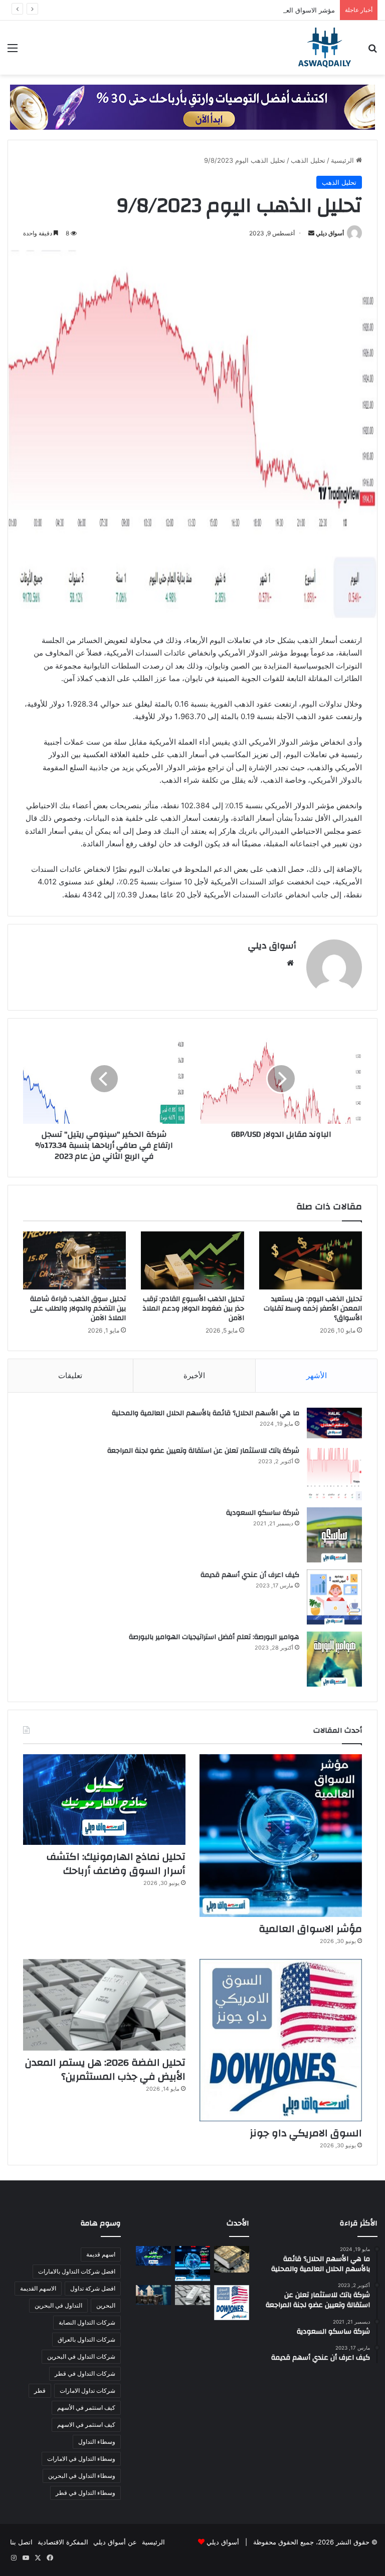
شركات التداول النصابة (87, 2322)
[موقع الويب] (290, 963)
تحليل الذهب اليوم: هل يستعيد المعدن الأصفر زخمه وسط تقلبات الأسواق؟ (313, 1309)
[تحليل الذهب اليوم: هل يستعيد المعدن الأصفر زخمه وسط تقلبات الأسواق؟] (311, 1260)
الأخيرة (194, 1375)
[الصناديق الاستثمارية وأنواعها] (232, 2259)
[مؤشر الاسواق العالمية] (281, 1835)
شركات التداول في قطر (85, 2373)
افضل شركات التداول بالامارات (77, 2271)
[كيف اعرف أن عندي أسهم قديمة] (334, 1597)
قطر (40, 2390)
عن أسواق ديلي (115, 2542)
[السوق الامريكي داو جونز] (281, 2040)
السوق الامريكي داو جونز (306, 2133)
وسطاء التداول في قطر (85, 2493)
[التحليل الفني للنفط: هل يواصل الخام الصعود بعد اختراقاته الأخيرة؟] (153, 2295)
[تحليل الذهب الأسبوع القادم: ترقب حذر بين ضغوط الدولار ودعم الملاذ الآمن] (192, 1260)
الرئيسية (343, 160)
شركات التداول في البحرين (81, 2356)
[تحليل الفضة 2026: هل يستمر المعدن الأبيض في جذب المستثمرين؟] (104, 2005)
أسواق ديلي (330, 233)
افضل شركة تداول (93, 2288)
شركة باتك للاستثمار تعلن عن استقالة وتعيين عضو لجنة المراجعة (203, 1451)
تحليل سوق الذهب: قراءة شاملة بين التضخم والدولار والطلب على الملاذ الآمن (78, 1309)
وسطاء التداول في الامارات (81, 2459)
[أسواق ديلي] (325, 48)
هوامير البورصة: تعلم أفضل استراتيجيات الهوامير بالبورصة (214, 1637)
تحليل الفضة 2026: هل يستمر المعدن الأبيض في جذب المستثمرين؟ (105, 2069)
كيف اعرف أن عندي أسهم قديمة (250, 1575)
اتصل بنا (21, 2542)
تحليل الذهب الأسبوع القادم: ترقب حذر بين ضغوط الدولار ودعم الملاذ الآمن (193, 1309)
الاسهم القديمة (38, 2288)
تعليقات (70, 1375)
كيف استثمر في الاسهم (86, 2425)
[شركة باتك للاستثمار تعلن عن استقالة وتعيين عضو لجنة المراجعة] (334, 1473)
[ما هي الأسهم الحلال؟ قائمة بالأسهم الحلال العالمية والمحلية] (334, 1423)
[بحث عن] (372, 51)
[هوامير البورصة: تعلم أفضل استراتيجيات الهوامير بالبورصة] (334, 1659)
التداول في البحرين (58, 2305)
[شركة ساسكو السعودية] (334, 1535)
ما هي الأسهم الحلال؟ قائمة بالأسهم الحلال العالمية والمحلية (206, 1413)
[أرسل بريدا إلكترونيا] (311, 233)
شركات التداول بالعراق (86, 2339)
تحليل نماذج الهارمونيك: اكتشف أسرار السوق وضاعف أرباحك (116, 1864)
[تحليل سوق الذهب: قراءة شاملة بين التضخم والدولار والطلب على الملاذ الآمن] (74, 1260)
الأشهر (317, 1375)
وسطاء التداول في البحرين (82, 2476)
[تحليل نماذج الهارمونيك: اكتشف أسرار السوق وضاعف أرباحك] (104, 1799)
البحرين (106, 2305)
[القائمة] (13, 51)
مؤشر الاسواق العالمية (304, 10)
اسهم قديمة (101, 2254)
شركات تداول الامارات (87, 2390)
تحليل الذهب (308, 160)
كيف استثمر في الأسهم (86, 2407)
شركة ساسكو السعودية (263, 1513)
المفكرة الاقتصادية (63, 2542)
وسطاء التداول (97, 2442)
